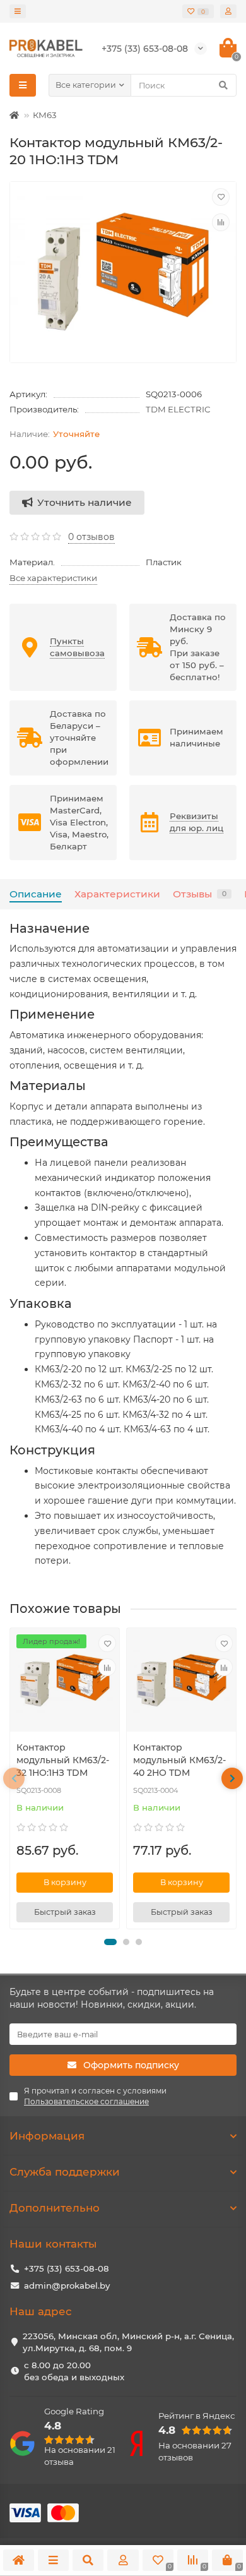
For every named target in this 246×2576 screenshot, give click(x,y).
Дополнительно (55, 2208)
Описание (36, 894)
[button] (110, 1942)
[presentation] (14, 1778)
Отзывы (200, 894)
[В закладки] (221, 197)
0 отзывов (91, 537)
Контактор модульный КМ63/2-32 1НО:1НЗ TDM (63, 1760)
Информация (47, 2136)
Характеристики (117, 894)
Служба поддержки (65, 2172)
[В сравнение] (221, 222)
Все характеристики (53, 578)
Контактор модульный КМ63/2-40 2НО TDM (179, 1760)
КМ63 (45, 115)
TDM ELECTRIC (178, 409)
